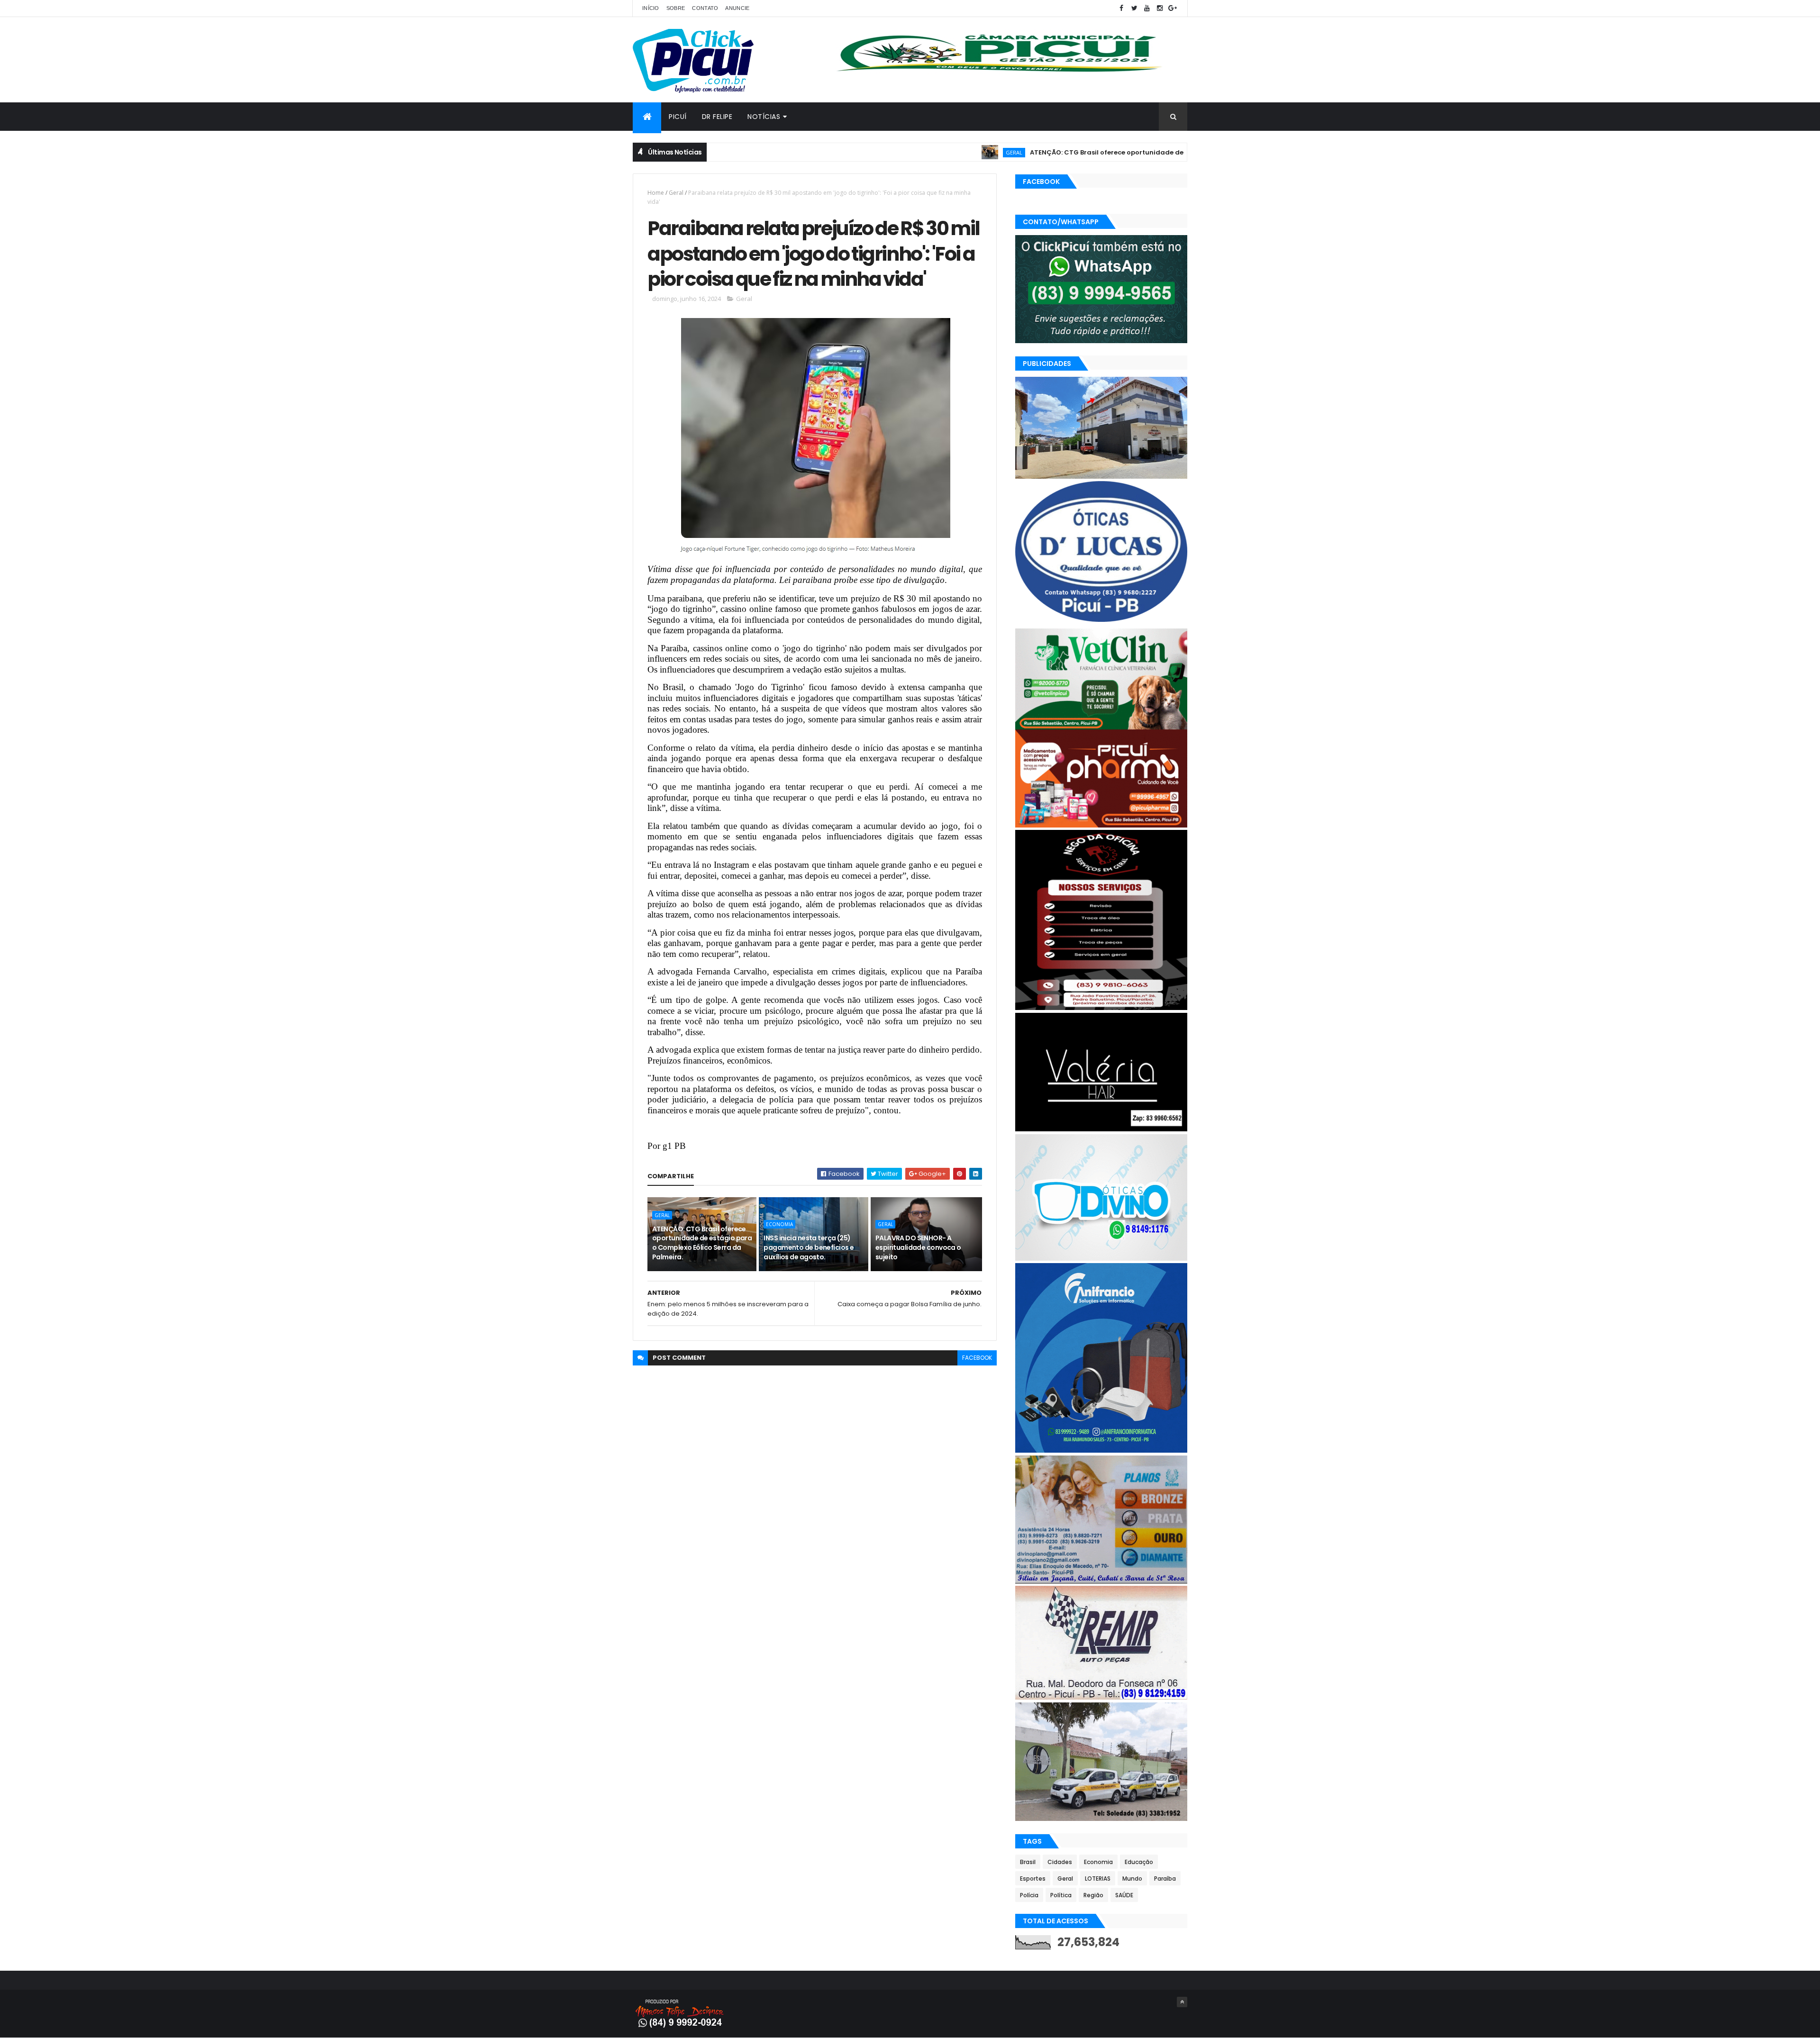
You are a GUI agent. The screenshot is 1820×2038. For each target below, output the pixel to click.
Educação (1139, 1862)
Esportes (1033, 1879)
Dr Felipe (717, 117)
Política (1061, 1895)
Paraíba (1165, 1879)
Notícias (764, 117)
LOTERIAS (1098, 1879)
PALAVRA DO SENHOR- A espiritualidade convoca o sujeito (918, 1247)
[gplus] (1173, 8)
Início (651, 8)
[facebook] (1121, 8)
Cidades (1060, 1862)
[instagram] (1160, 8)
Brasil (1028, 1862)
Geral (924, 152)
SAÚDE (1124, 1895)
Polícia (1029, 1895)
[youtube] (1147, 8)
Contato (705, 8)
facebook (977, 1358)
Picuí (678, 117)
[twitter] (1134, 8)
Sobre (676, 8)
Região (1093, 1895)
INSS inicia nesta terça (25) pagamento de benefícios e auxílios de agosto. (809, 1247)
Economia (779, 1224)
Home (656, 193)
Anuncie (737, 8)
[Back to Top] (1182, 2002)
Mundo (1132, 1879)
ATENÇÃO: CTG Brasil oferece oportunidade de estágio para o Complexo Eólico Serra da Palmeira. (1102, 152)
